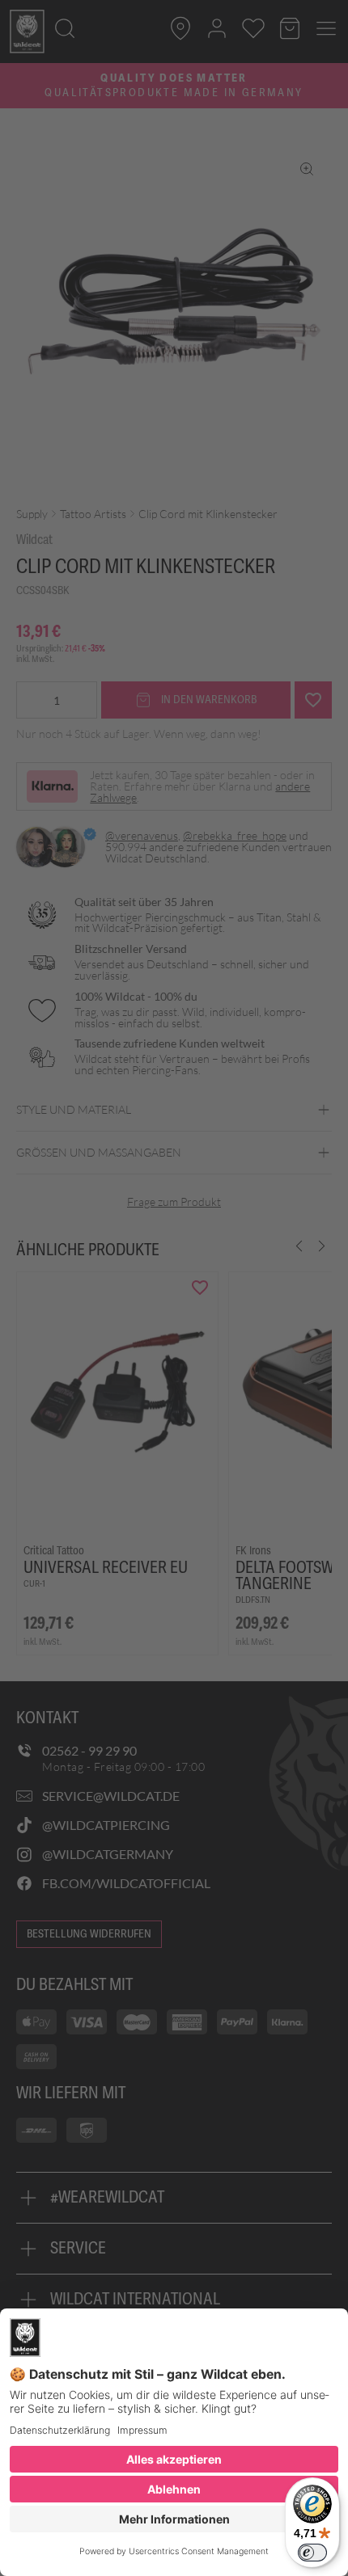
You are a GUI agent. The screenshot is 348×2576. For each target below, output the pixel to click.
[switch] (312, 2553)
